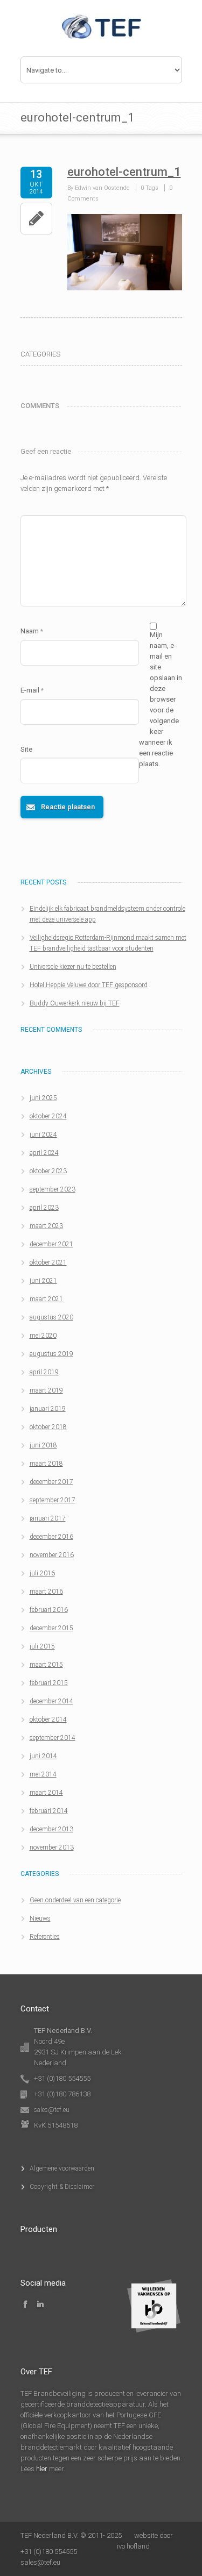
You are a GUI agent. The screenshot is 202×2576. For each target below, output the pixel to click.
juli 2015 (42, 1646)
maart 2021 (46, 1299)
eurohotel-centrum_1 (124, 172)
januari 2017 (48, 1518)
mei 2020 (43, 1336)
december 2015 (51, 1628)
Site (26, 749)
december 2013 (51, 1829)
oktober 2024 (48, 1116)
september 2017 (53, 1500)
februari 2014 (49, 1811)
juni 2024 (43, 1134)
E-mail (32, 690)
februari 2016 (49, 1610)
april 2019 (44, 1372)
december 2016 (51, 1537)
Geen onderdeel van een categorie (75, 1900)
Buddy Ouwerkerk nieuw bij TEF (75, 1003)
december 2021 (51, 1244)
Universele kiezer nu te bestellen (73, 967)
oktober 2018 (48, 1427)
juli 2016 (42, 1573)
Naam (32, 631)
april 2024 (44, 1153)
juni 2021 (43, 1281)
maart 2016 (46, 1592)
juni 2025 (43, 1098)
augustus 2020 (51, 1317)
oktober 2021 (48, 1262)
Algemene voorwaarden (62, 2168)
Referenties (45, 1937)
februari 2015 (49, 1683)
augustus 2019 (51, 1354)
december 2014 (51, 1701)
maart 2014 (46, 1793)
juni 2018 (43, 1445)
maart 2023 (46, 1226)
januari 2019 (48, 1409)
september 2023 (53, 1189)
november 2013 (52, 1847)
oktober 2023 (48, 1171)
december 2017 (51, 1482)
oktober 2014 (48, 1719)
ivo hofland (133, 2546)
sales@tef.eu (52, 2110)
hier (42, 2469)
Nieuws (40, 1918)
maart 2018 (46, 1464)
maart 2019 (46, 1390)
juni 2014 (43, 1756)
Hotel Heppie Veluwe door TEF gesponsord (89, 985)
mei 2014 (43, 1774)
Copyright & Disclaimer (62, 2187)
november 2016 (52, 1555)
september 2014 (53, 1738)
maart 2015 (46, 1665)
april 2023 (44, 1208)
